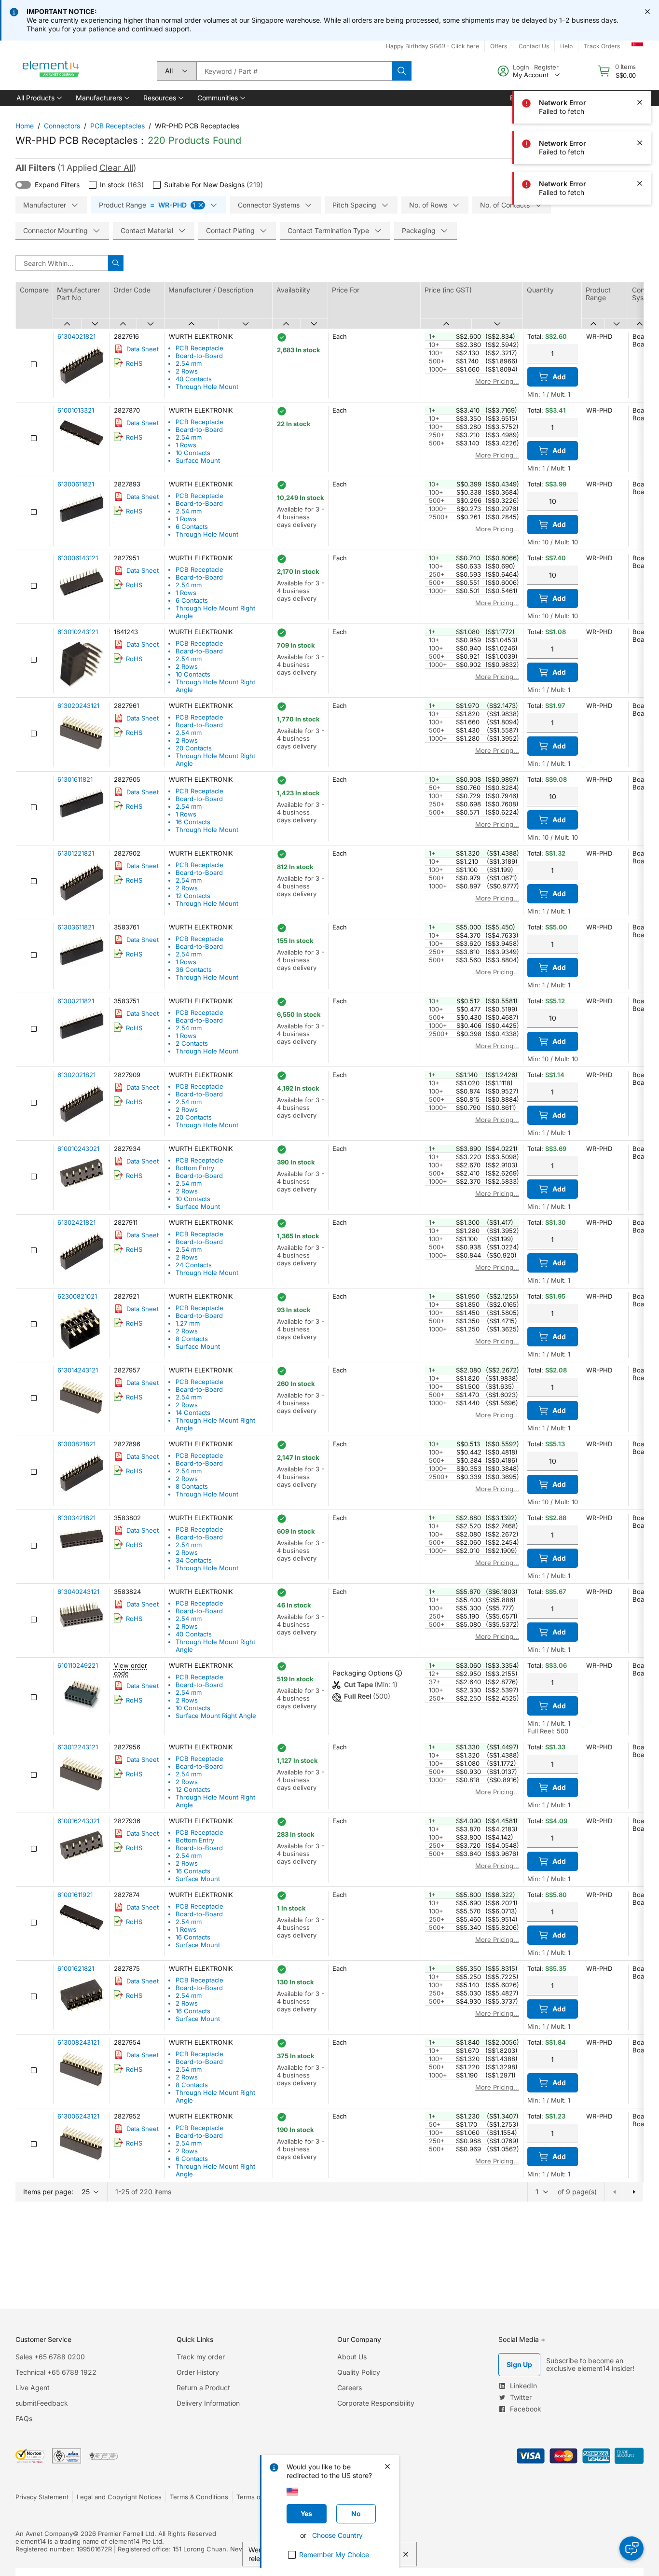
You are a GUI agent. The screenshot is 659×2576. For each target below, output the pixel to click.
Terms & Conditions (199, 2497)
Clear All (116, 168)
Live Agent (33, 2388)
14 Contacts (193, 1413)
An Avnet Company (44, 2534)
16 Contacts (193, 822)
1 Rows (186, 445)
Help (566, 46)
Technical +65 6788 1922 (56, 2372)
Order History (198, 2372)
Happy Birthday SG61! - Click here (432, 46)
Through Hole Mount (207, 387)
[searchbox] (294, 71)
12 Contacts (193, 896)
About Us (352, 2357)
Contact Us (534, 46)
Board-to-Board (199, 356)
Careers (350, 2388)
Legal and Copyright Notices (119, 2497)
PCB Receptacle (199, 348)
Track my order (201, 2357)
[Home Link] (51, 71)
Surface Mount (198, 460)
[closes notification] (647, 12)
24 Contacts (194, 1265)
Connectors (62, 126)
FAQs (24, 2418)
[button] (38, 98)
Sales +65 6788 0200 (50, 2357)
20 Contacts (194, 748)
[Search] (402, 71)
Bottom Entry (195, 1168)
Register (546, 67)
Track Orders (602, 46)
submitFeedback (42, 2403)
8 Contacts (192, 1339)
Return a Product (203, 2388)
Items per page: (48, 2192)
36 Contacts (194, 969)
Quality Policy (359, 2372)
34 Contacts (194, 1560)
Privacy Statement (42, 2497)
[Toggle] (23, 185)
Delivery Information (208, 2403)
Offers (499, 46)
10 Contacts (193, 453)
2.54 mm (189, 363)
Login (521, 67)
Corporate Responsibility (376, 2403)
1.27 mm (188, 1323)
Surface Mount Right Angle (216, 1716)
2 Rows (187, 371)
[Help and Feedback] (632, 2548)
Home (25, 126)
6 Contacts (192, 526)
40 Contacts (194, 379)
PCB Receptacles (117, 126)
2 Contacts (192, 1043)
